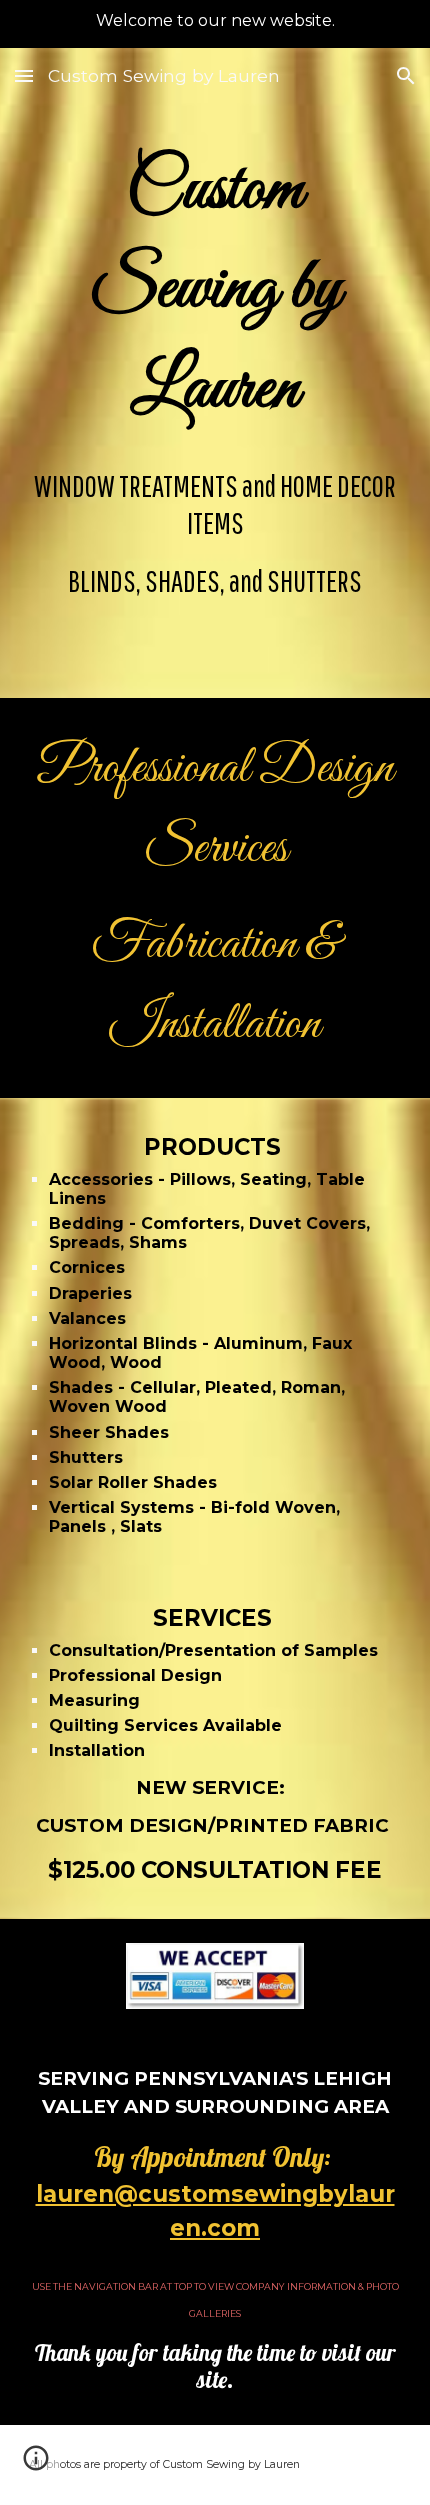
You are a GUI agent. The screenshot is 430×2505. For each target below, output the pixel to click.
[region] (215, 24)
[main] (215, 291)
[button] (24, 75)
